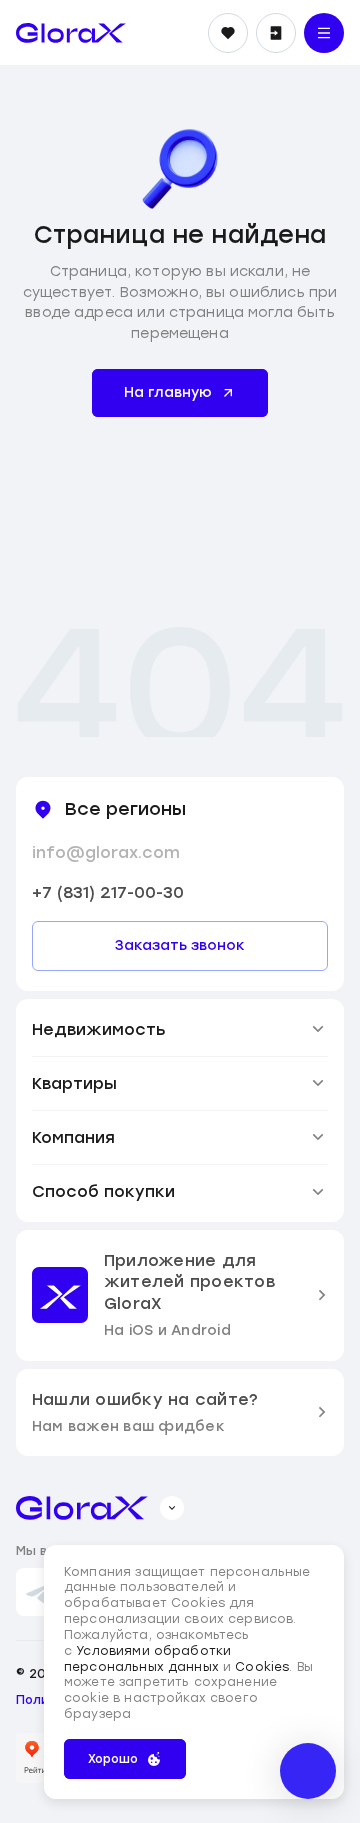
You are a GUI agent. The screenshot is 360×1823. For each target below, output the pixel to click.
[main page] (71, 33)
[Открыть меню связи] (308, 1771)
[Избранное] (228, 33)
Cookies (262, 1667)
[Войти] (276, 33)
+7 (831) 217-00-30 (108, 892)
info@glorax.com (106, 852)
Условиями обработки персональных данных (147, 1659)
